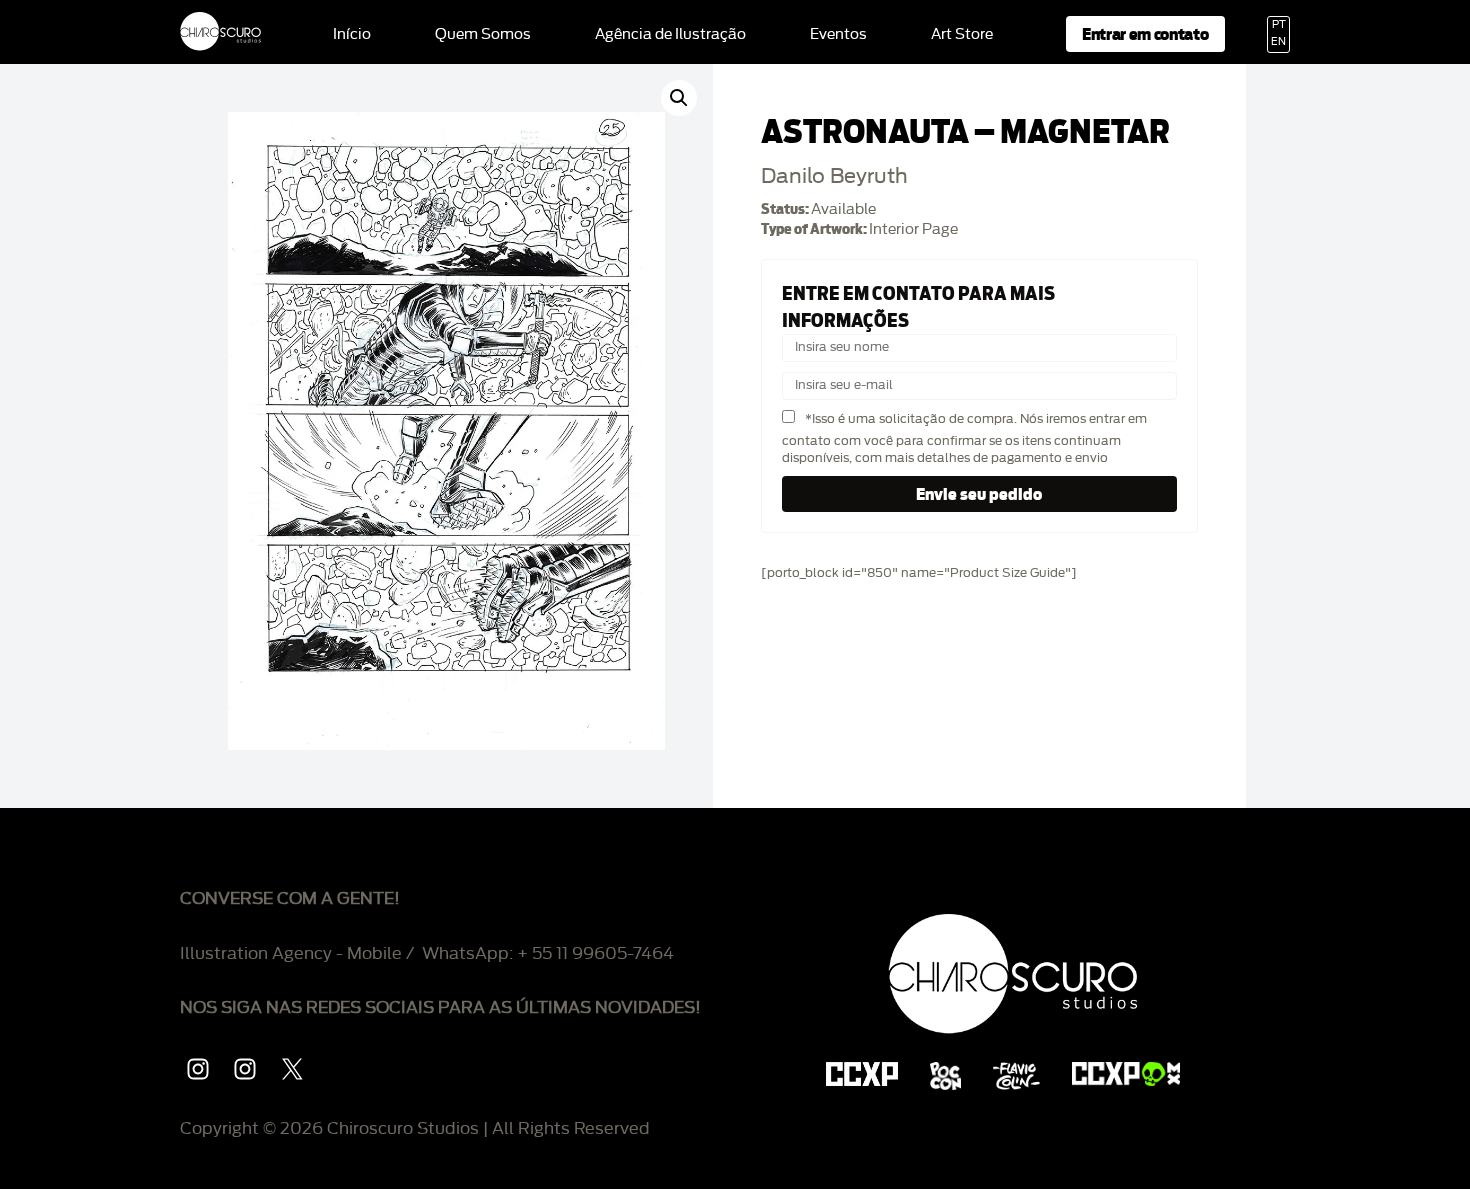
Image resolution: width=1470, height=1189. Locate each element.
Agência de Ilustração (670, 35)
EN (1278, 42)
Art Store (962, 35)
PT (1279, 25)
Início (352, 35)
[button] (679, 98)
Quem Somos (483, 35)
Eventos (838, 35)
